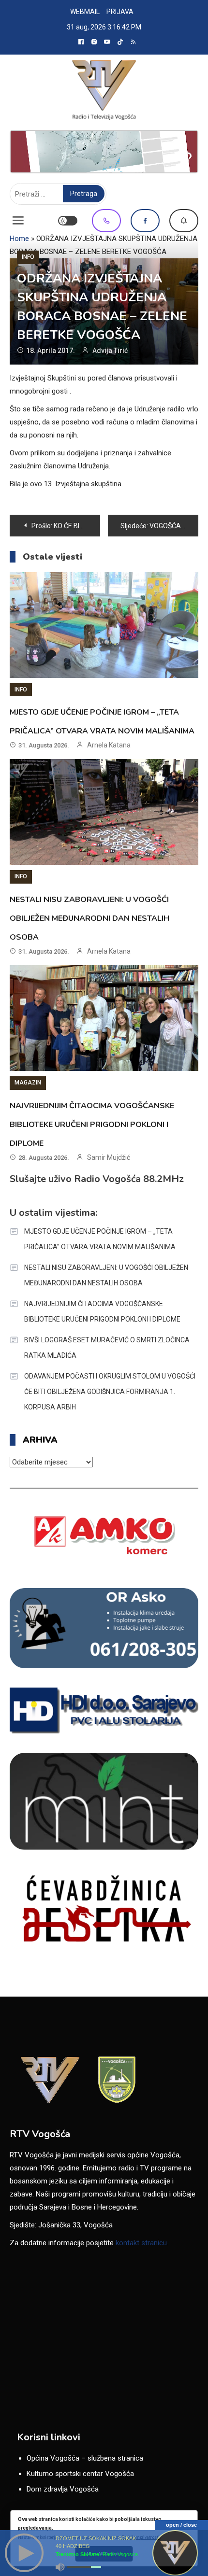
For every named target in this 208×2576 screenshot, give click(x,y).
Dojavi (184, 221)
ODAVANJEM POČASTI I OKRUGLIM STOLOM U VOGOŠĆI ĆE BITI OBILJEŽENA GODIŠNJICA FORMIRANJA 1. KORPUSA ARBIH (110, 1392)
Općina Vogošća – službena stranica (85, 2458)
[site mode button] (68, 221)
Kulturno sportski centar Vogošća (80, 2474)
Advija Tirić (110, 351)
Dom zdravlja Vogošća (63, 2489)
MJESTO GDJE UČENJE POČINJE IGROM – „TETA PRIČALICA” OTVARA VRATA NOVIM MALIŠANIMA (100, 1239)
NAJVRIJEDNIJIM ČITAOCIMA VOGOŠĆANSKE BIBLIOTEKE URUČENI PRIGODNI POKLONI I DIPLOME (92, 1125)
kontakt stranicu (141, 2243)
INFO (28, 257)
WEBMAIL (85, 12)
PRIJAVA (120, 12)
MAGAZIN (28, 1083)
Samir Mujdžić (109, 1157)
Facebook (145, 221)
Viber (106, 221)
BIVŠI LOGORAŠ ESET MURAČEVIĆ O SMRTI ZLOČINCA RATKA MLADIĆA (107, 1348)
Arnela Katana (109, 745)
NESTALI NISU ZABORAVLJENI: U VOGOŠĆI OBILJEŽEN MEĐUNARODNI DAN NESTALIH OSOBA (89, 918)
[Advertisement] (104, 152)
